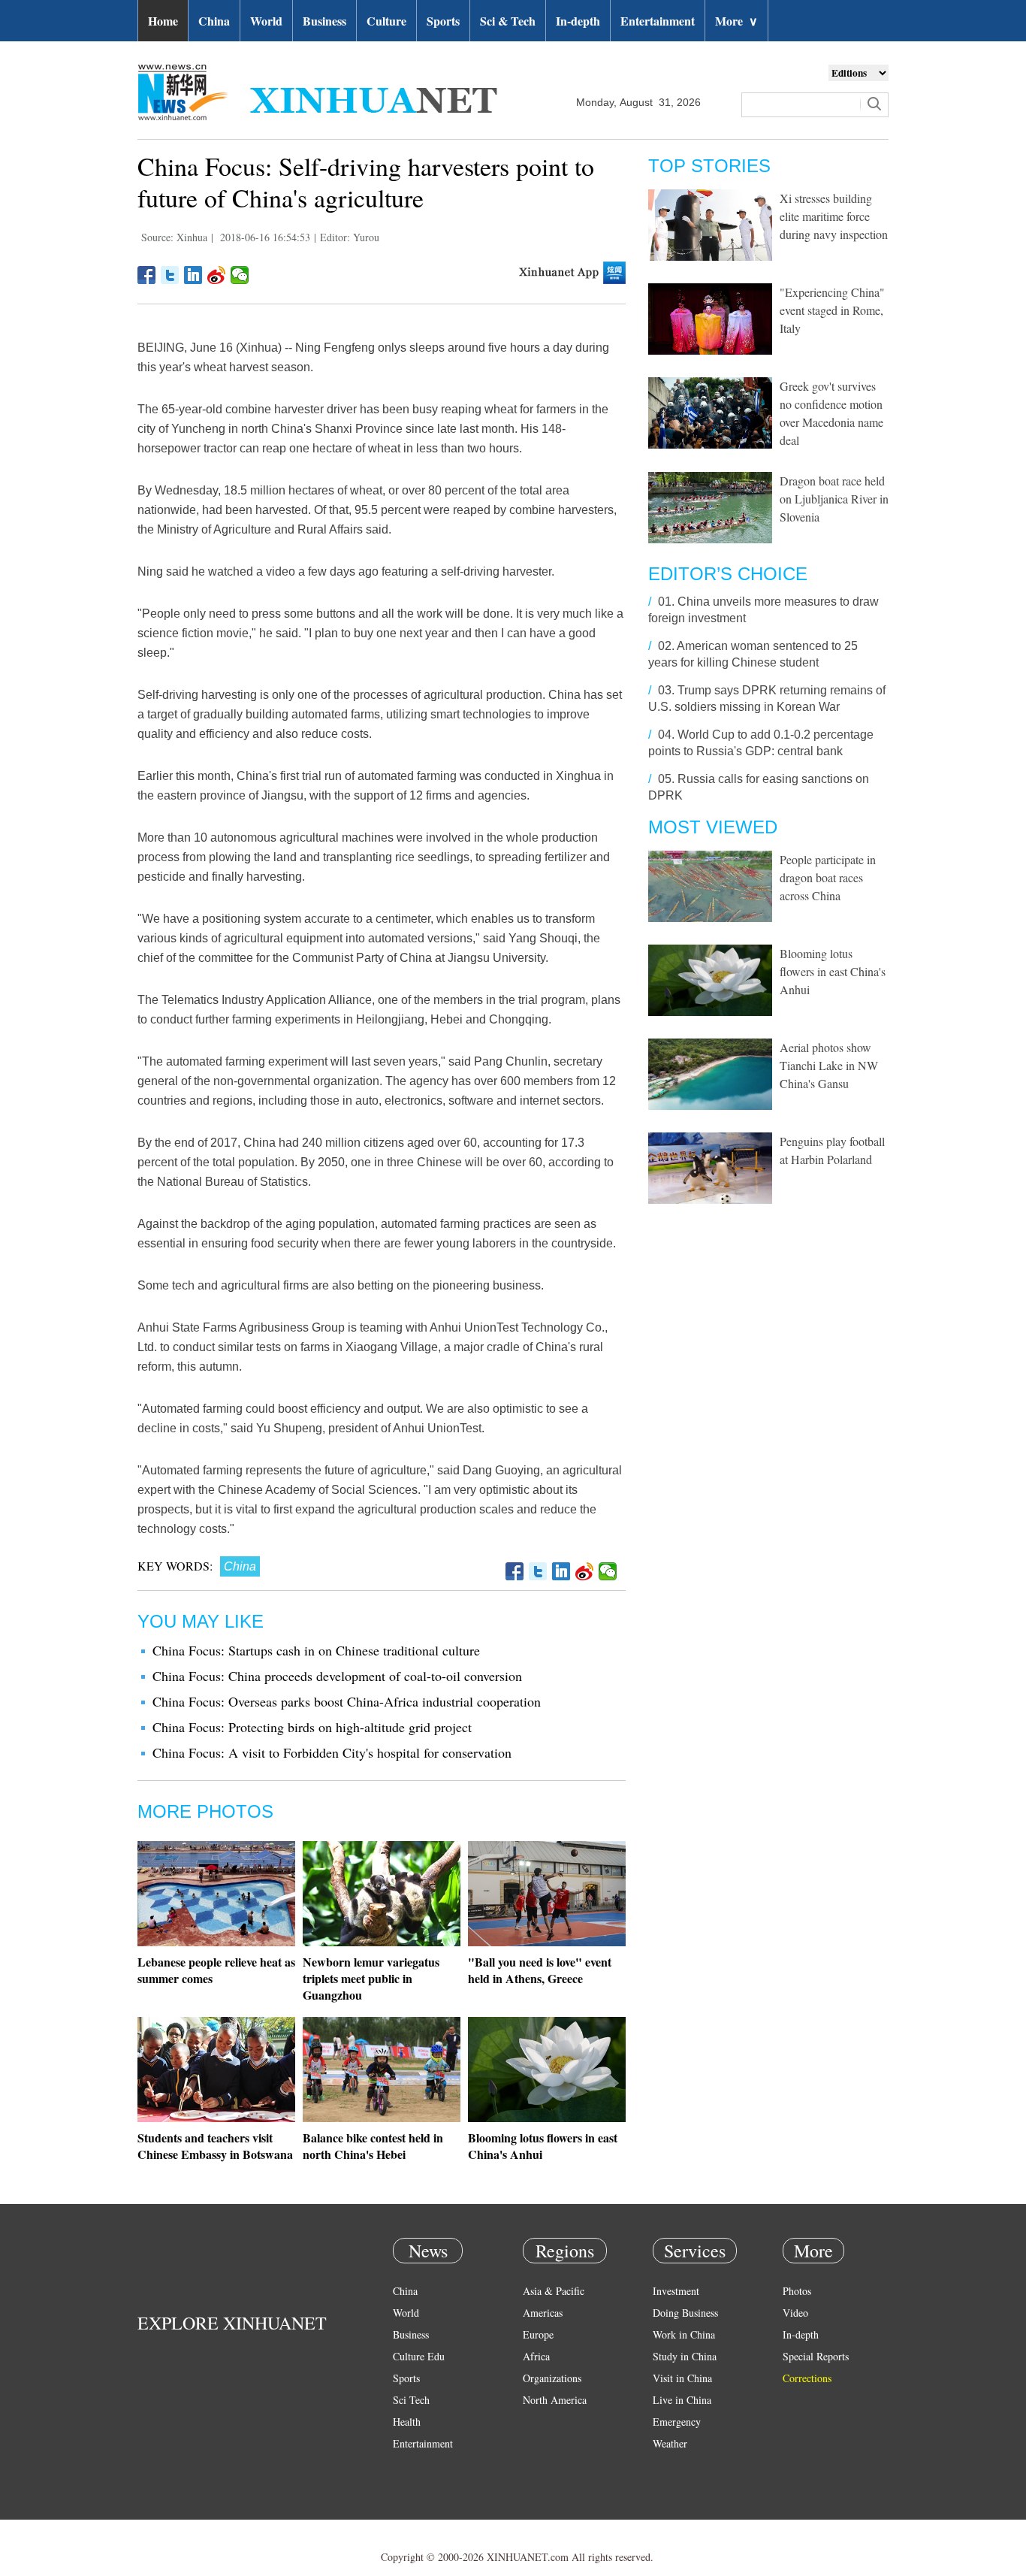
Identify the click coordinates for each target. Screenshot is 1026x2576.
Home (163, 21)
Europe (538, 2334)
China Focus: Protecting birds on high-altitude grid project (312, 1727)
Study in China (685, 2356)
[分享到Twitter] (170, 275)
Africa (536, 2356)
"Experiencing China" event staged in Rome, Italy (832, 310)
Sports (443, 21)
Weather (670, 2443)
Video (795, 2313)
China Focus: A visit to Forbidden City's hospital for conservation (332, 1752)
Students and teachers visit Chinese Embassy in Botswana (215, 2146)
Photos (797, 2291)
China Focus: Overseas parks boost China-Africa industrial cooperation (347, 1701)
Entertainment (658, 21)
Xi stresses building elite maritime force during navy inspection (834, 216)
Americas (543, 2313)
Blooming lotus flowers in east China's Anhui (543, 2146)
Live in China (682, 2400)
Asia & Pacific (554, 2291)
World (266, 21)
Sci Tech (411, 2400)
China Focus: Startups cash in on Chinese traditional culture (316, 1650)
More (736, 21)
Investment (676, 2291)
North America (555, 2400)
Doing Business (685, 2313)
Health (407, 2422)
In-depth (578, 21)
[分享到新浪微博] (217, 275)
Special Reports (816, 2356)
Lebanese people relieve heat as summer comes (216, 1970)
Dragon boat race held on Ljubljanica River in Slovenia (834, 499)
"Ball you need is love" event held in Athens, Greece (540, 1970)
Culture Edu (419, 2356)
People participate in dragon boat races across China (828, 877)
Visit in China (682, 2378)
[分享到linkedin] (193, 275)
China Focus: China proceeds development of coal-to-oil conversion (337, 1676)
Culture (386, 21)
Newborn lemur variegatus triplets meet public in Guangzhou (371, 1978)
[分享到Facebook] (147, 275)
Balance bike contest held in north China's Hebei (373, 2146)
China (214, 21)
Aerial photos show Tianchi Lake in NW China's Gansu (829, 1065)
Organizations (552, 2378)
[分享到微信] (240, 275)
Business (324, 21)
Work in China (684, 2334)
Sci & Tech (508, 21)
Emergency (677, 2422)
